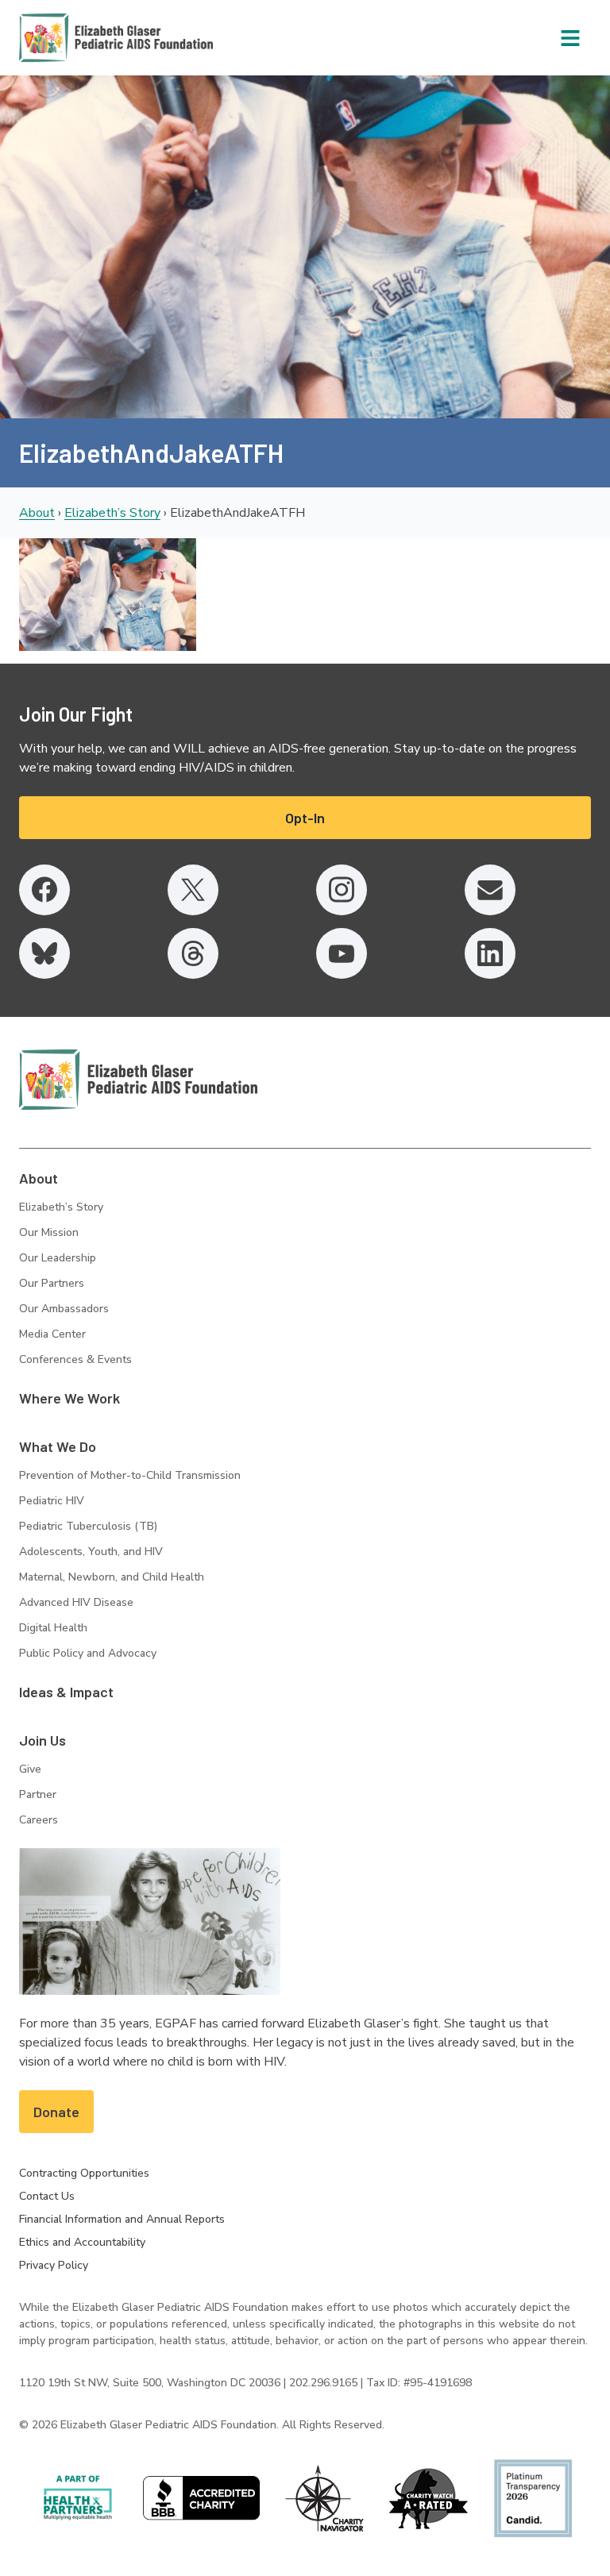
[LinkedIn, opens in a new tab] (490, 953)
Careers (39, 1820)
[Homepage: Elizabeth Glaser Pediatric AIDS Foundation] (75, 38)
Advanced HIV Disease (76, 1602)
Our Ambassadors (64, 1309)
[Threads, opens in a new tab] (193, 953)
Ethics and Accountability (82, 2242)
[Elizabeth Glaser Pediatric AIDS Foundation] (138, 1080)
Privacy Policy (54, 2265)
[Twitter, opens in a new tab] (193, 890)
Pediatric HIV (52, 1501)
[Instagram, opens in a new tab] (342, 890)
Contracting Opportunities (84, 2173)
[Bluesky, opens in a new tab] (44, 953)
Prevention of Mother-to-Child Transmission (130, 1475)
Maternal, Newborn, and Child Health (112, 1577)
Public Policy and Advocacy (88, 1653)
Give (30, 1769)
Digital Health (53, 1628)
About (37, 513)
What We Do (58, 1446)
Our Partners (52, 1283)
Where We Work (69, 1398)
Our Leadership (58, 1258)
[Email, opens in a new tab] (490, 890)
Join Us (42, 1740)
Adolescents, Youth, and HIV (91, 1552)
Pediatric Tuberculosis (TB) (88, 1526)
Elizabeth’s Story (112, 513)
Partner (38, 1794)
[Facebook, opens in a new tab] (44, 890)
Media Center (52, 1334)
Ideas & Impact (66, 1692)
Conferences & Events (75, 1359)
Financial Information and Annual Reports (122, 2219)
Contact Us (47, 2196)
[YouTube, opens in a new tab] (342, 953)
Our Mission (49, 1232)
